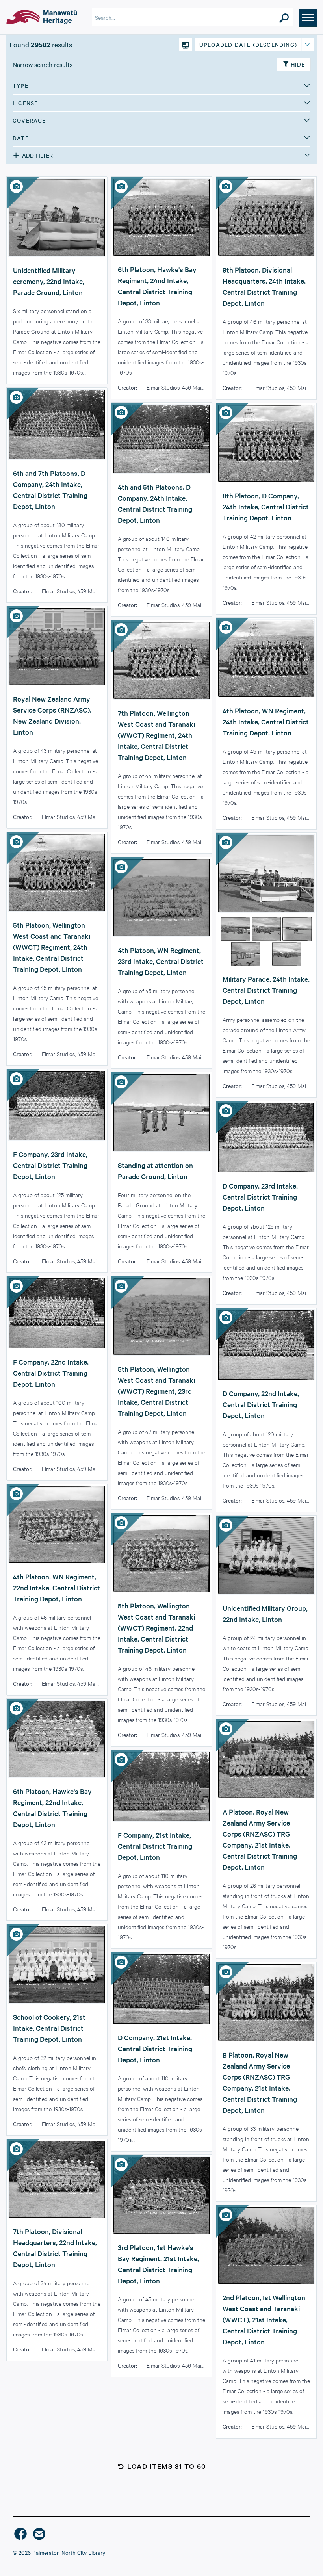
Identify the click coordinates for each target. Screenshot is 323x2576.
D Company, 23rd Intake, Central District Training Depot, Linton (260, 1197)
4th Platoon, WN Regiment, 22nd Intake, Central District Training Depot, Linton (57, 1587)
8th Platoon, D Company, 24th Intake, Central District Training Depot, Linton (266, 506)
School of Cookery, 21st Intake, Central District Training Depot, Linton (49, 2028)
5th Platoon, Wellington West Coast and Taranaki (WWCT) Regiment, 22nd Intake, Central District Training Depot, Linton (156, 1628)
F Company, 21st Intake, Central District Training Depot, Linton (155, 1846)
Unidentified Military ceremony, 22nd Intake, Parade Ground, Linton (49, 281)
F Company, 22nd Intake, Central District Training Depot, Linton (51, 1373)
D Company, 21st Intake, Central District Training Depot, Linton (155, 2048)
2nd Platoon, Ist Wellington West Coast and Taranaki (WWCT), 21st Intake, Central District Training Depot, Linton (264, 2319)
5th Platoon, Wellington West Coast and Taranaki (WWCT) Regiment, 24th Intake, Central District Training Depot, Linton (52, 947)
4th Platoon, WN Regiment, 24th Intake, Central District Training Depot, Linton (266, 722)
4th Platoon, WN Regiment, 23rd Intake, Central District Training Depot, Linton (161, 961)
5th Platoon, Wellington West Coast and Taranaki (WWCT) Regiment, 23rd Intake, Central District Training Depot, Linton (156, 1391)
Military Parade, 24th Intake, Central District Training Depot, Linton (266, 990)
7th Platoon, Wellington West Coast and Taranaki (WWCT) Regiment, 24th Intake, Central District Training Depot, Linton (156, 735)
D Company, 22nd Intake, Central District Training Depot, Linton (261, 1404)
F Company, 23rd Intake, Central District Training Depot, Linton (50, 1165)
